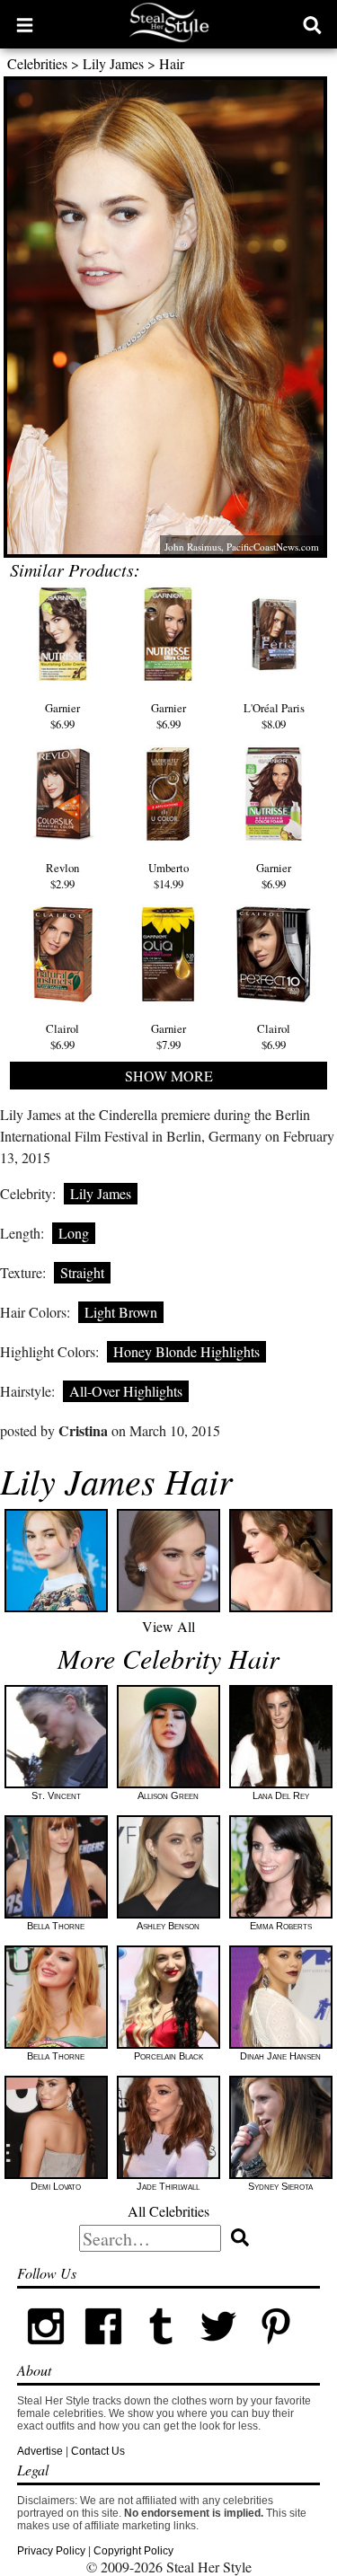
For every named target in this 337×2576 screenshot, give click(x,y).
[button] (25, 24)
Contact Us (98, 2451)
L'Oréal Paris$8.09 (274, 716)
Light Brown (121, 1312)
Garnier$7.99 (168, 1036)
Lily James (113, 63)
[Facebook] (103, 2351)
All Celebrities (168, 2211)
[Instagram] (46, 2351)
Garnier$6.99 (62, 716)
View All (168, 1626)
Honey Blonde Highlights (186, 1351)
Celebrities (37, 63)
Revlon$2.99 (62, 876)
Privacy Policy (51, 2551)
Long (74, 1233)
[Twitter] (218, 2351)
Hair (172, 63)
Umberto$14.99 (168, 876)
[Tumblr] (161, 2351)
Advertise (40, 2451)
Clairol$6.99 (62, 1036)
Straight (82, 1272)
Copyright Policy (133, 2551)
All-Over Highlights (126, 1391)
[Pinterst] (276, 2351)
